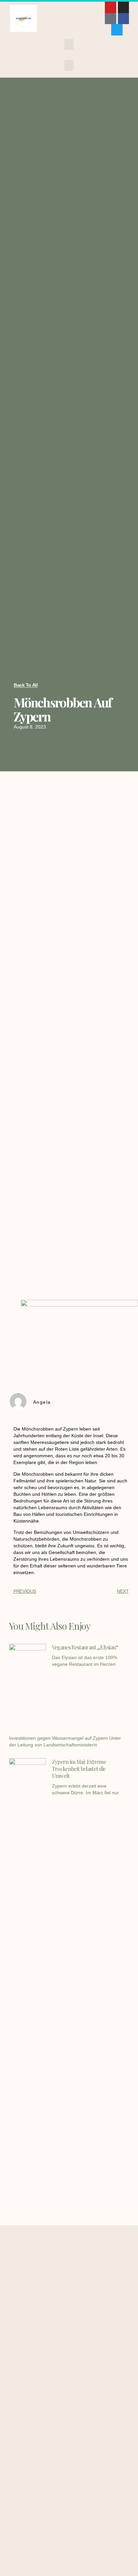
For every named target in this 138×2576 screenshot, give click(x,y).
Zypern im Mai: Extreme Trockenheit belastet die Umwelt (79, 1769)
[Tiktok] (111, 19)
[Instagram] (124, 7)
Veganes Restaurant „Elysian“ (85, 1647)
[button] (69, 44)
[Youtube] (111, 7)
